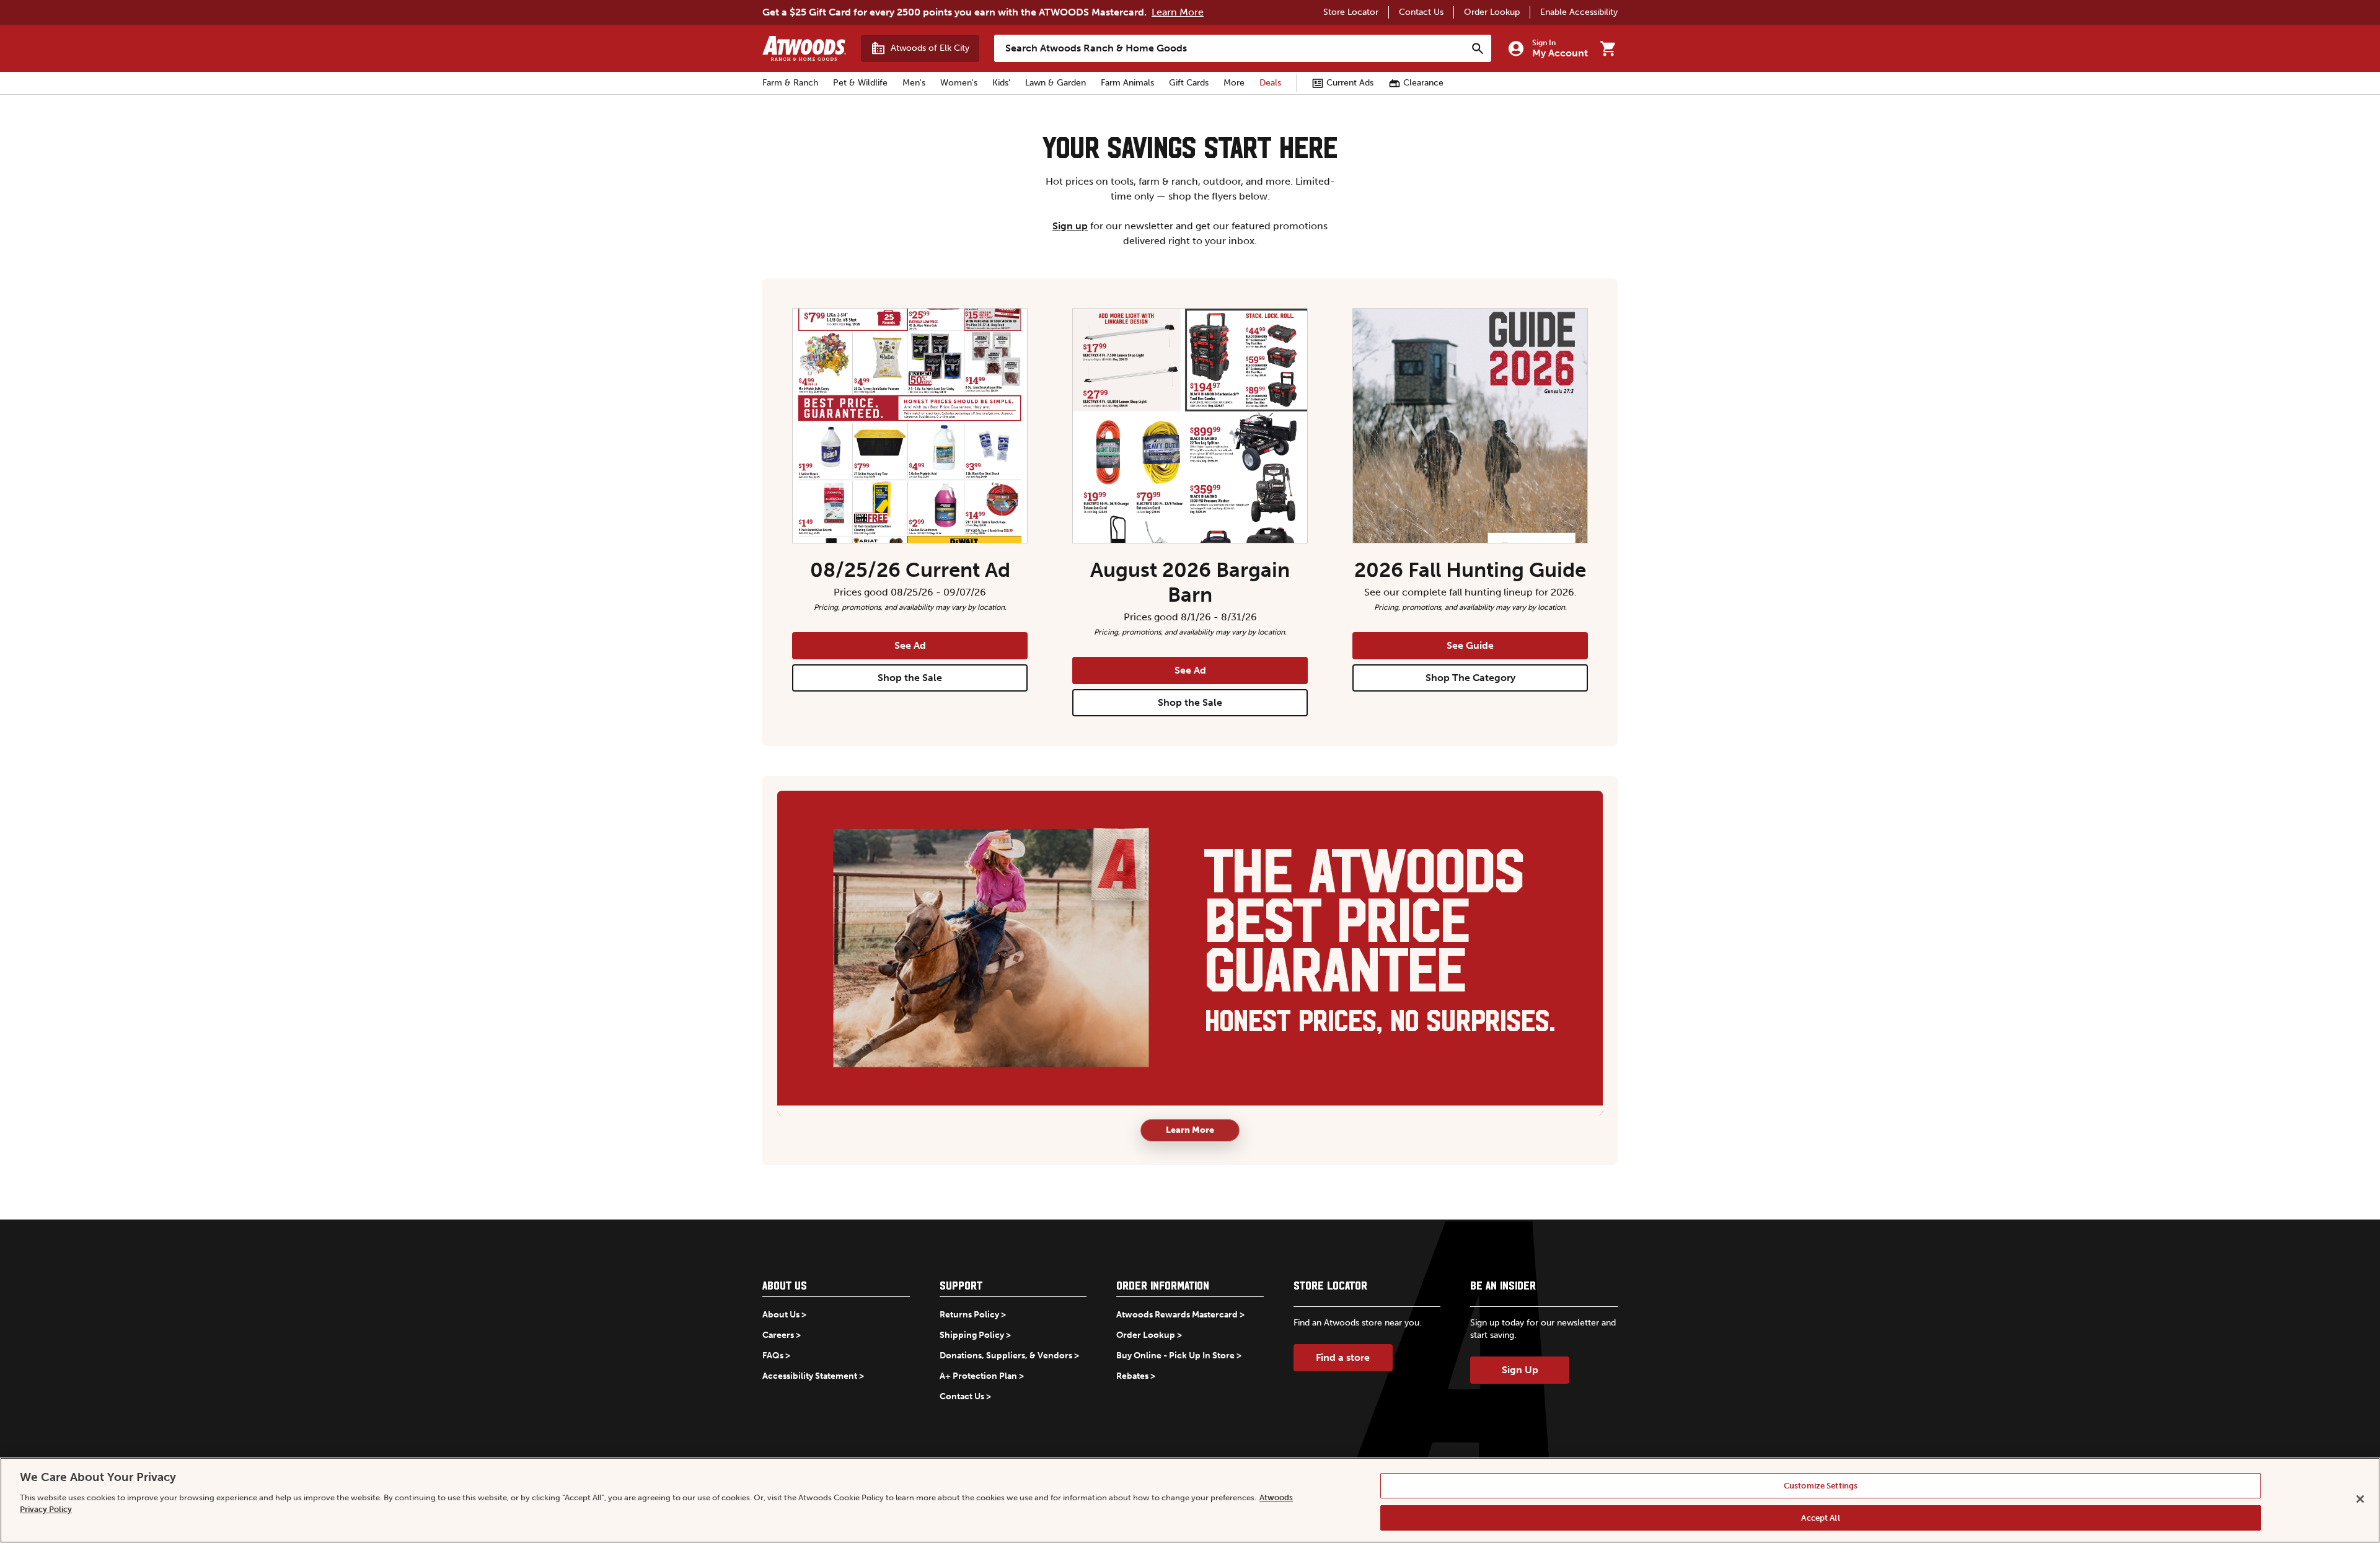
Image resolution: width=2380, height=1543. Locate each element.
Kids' (1001, 83)
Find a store (1343, 1357)
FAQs (773, 1356)
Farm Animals (1127, 83)
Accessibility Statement (810, 1376)
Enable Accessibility (1579, 12)
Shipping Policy (972, 1335)
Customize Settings (1821, 1486)
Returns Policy (969, 1315)
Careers (778, 1335)
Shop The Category (1470, 678)
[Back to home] (804, 48)
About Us (781, 1315)
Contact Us (1421, 12)
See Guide (1470, 645)
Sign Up (1520, 1370)
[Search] (1478, 48)
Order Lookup (1492, 12)
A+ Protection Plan (978, 1376)
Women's (959, 83)
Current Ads (1350, 83)
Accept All (1820, 1517)
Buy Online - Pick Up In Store (1175, 1356)
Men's (914, 83)
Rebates (1132, 1376)
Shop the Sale (910, 678)
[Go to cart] (1608, 48)
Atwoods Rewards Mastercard (1177, 1315)
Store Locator (1351, 12)
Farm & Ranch (790, 83)
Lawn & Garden (1056, 83)
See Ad (910, 645)
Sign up (1070, 226)
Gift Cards (1189, 83)
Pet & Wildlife (860, 83)
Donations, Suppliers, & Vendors (1006, 1356)
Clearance (1423, 83)
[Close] (2360, 1499)
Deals (1270, 83)
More (1234, 83)
